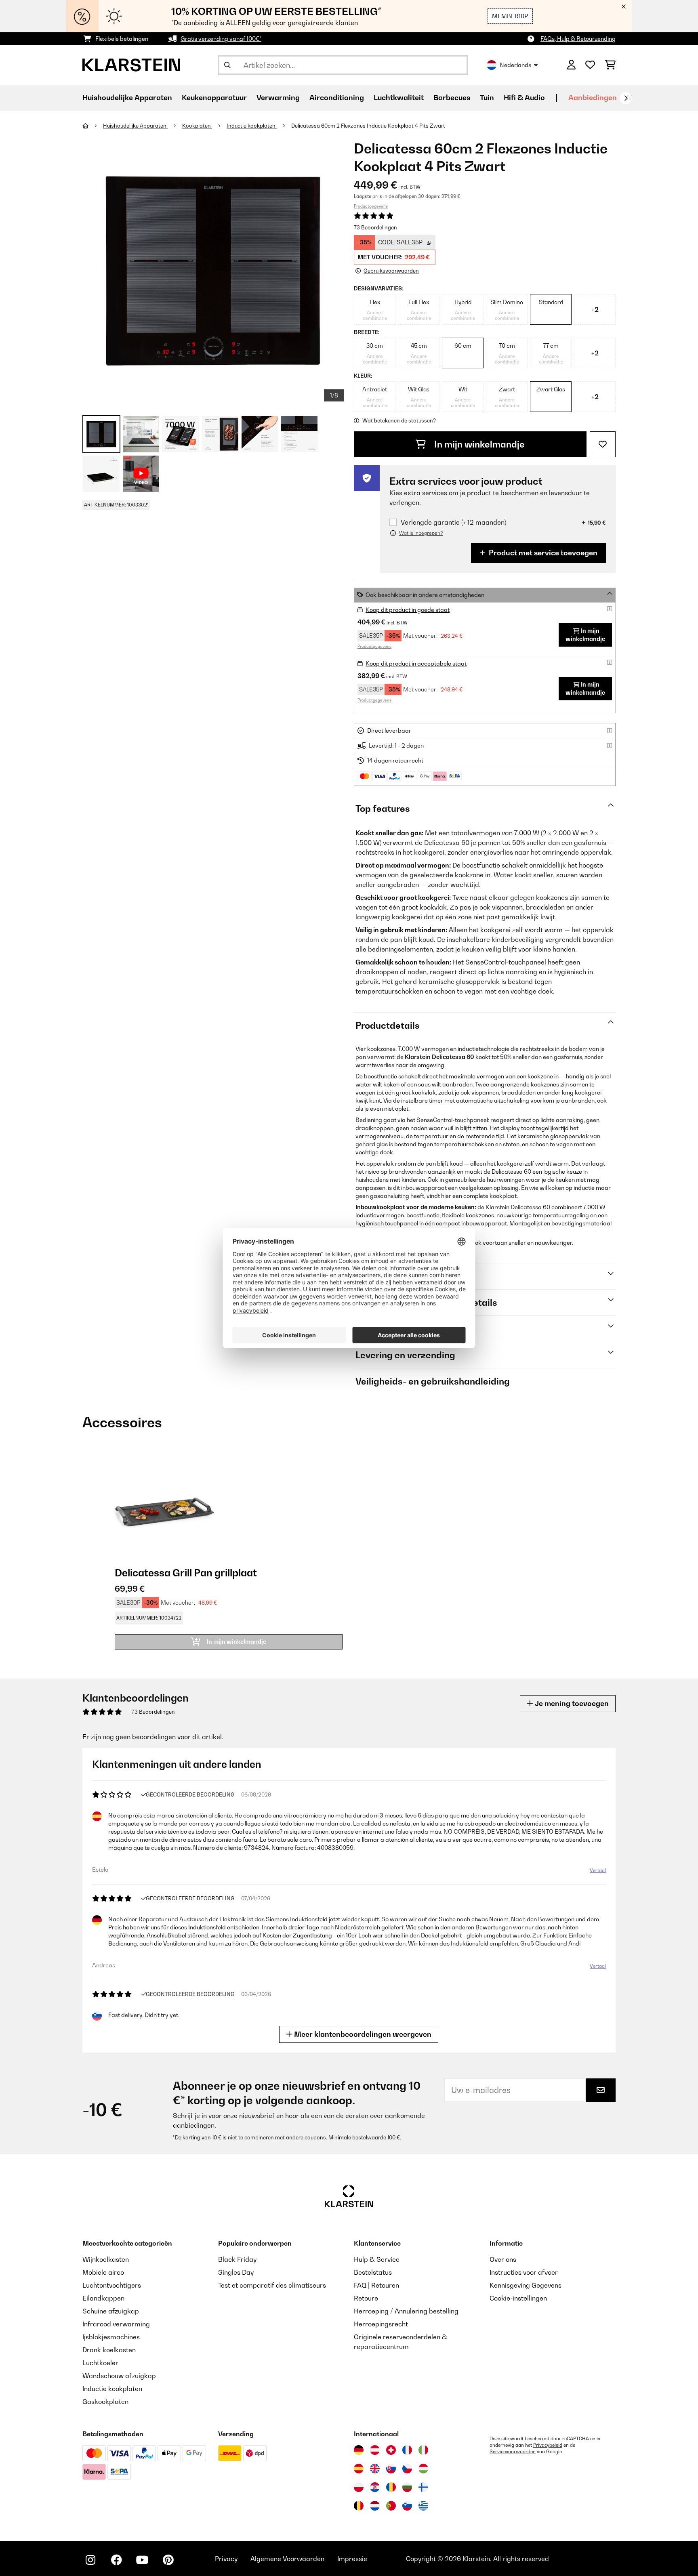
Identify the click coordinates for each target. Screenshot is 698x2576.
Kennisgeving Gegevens (526, 2285)
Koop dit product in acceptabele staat (416, 663)
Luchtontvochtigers (112, 2285)
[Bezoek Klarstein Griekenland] (423, 2506)
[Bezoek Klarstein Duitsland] (359, 2450)
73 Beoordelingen (375, 227)
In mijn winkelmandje (478, 444)
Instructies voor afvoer (524, 2272)
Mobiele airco (103, 2272)
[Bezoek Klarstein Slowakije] (391, 2469)
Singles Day (236, 2272)
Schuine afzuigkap (111, 2311)
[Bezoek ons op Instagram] (90, 2560)
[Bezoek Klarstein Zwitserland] (391, 2450)
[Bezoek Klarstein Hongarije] (423, 2469)
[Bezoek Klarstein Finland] (423, 2487)
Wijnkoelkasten (106, 2259)
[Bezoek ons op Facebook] (116, 2560)
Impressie (352, 2559)
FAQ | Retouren (376, 2285)
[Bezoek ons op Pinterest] (168, 2560)
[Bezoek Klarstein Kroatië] (375, 2487)
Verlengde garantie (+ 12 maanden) (453, 522)
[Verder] (626, 98)
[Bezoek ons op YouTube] (142, 2560)
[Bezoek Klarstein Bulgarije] (407, 2487)
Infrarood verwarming (116, 2324)
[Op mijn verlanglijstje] (603, 444)
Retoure (366, 2298)
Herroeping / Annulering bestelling (406, 2311)
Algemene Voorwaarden (287, 2559)
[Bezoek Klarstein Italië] (423, 2450)
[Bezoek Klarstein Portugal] (391, 2506)
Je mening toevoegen (571, 1703)
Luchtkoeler (100, 2363)
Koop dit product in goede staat (408, 610)
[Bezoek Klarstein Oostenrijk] (375, 2450)
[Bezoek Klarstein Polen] (359, 2487)
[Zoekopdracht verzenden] (227, 65)
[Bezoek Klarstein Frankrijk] (407, 2450)
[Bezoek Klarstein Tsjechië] (407, 2469)
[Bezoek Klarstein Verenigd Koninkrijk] (375, 2469)
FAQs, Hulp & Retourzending (578, 39)
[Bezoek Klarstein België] (359, 2506)
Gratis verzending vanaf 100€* (221, 39)
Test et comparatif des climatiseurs (272, 2285)
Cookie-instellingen (518, 2298)
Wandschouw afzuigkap (119, 2376)
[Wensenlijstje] (590, 65)
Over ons (503, 2259)
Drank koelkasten (109, 2350)
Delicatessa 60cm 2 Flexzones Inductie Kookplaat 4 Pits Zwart (368, 126)
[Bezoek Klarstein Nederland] (375, 2506)
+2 (595, 309)
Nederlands (515, 65)
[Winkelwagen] (610, 65)
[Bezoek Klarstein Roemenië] (391, 2487)
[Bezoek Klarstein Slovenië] (407, 2506)
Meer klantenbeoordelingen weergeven (362, 2034)
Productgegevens (371, 206)
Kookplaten (197, 126)
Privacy (226, 2559)
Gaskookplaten (105, 2402)
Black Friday (237, 2259)
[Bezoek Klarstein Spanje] (359, 2469)
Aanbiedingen (593, 98)
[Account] (571, 65)
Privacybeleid (548, 2445)
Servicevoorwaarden (513, 2452)
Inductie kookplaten (252, 126)
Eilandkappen (103, 2298)
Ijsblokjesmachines (111, 2337)
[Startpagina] (93, 126)
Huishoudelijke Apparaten (135, 126)
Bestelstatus (373, 2272)
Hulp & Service (377, 2259)
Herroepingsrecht (381, 2324)
